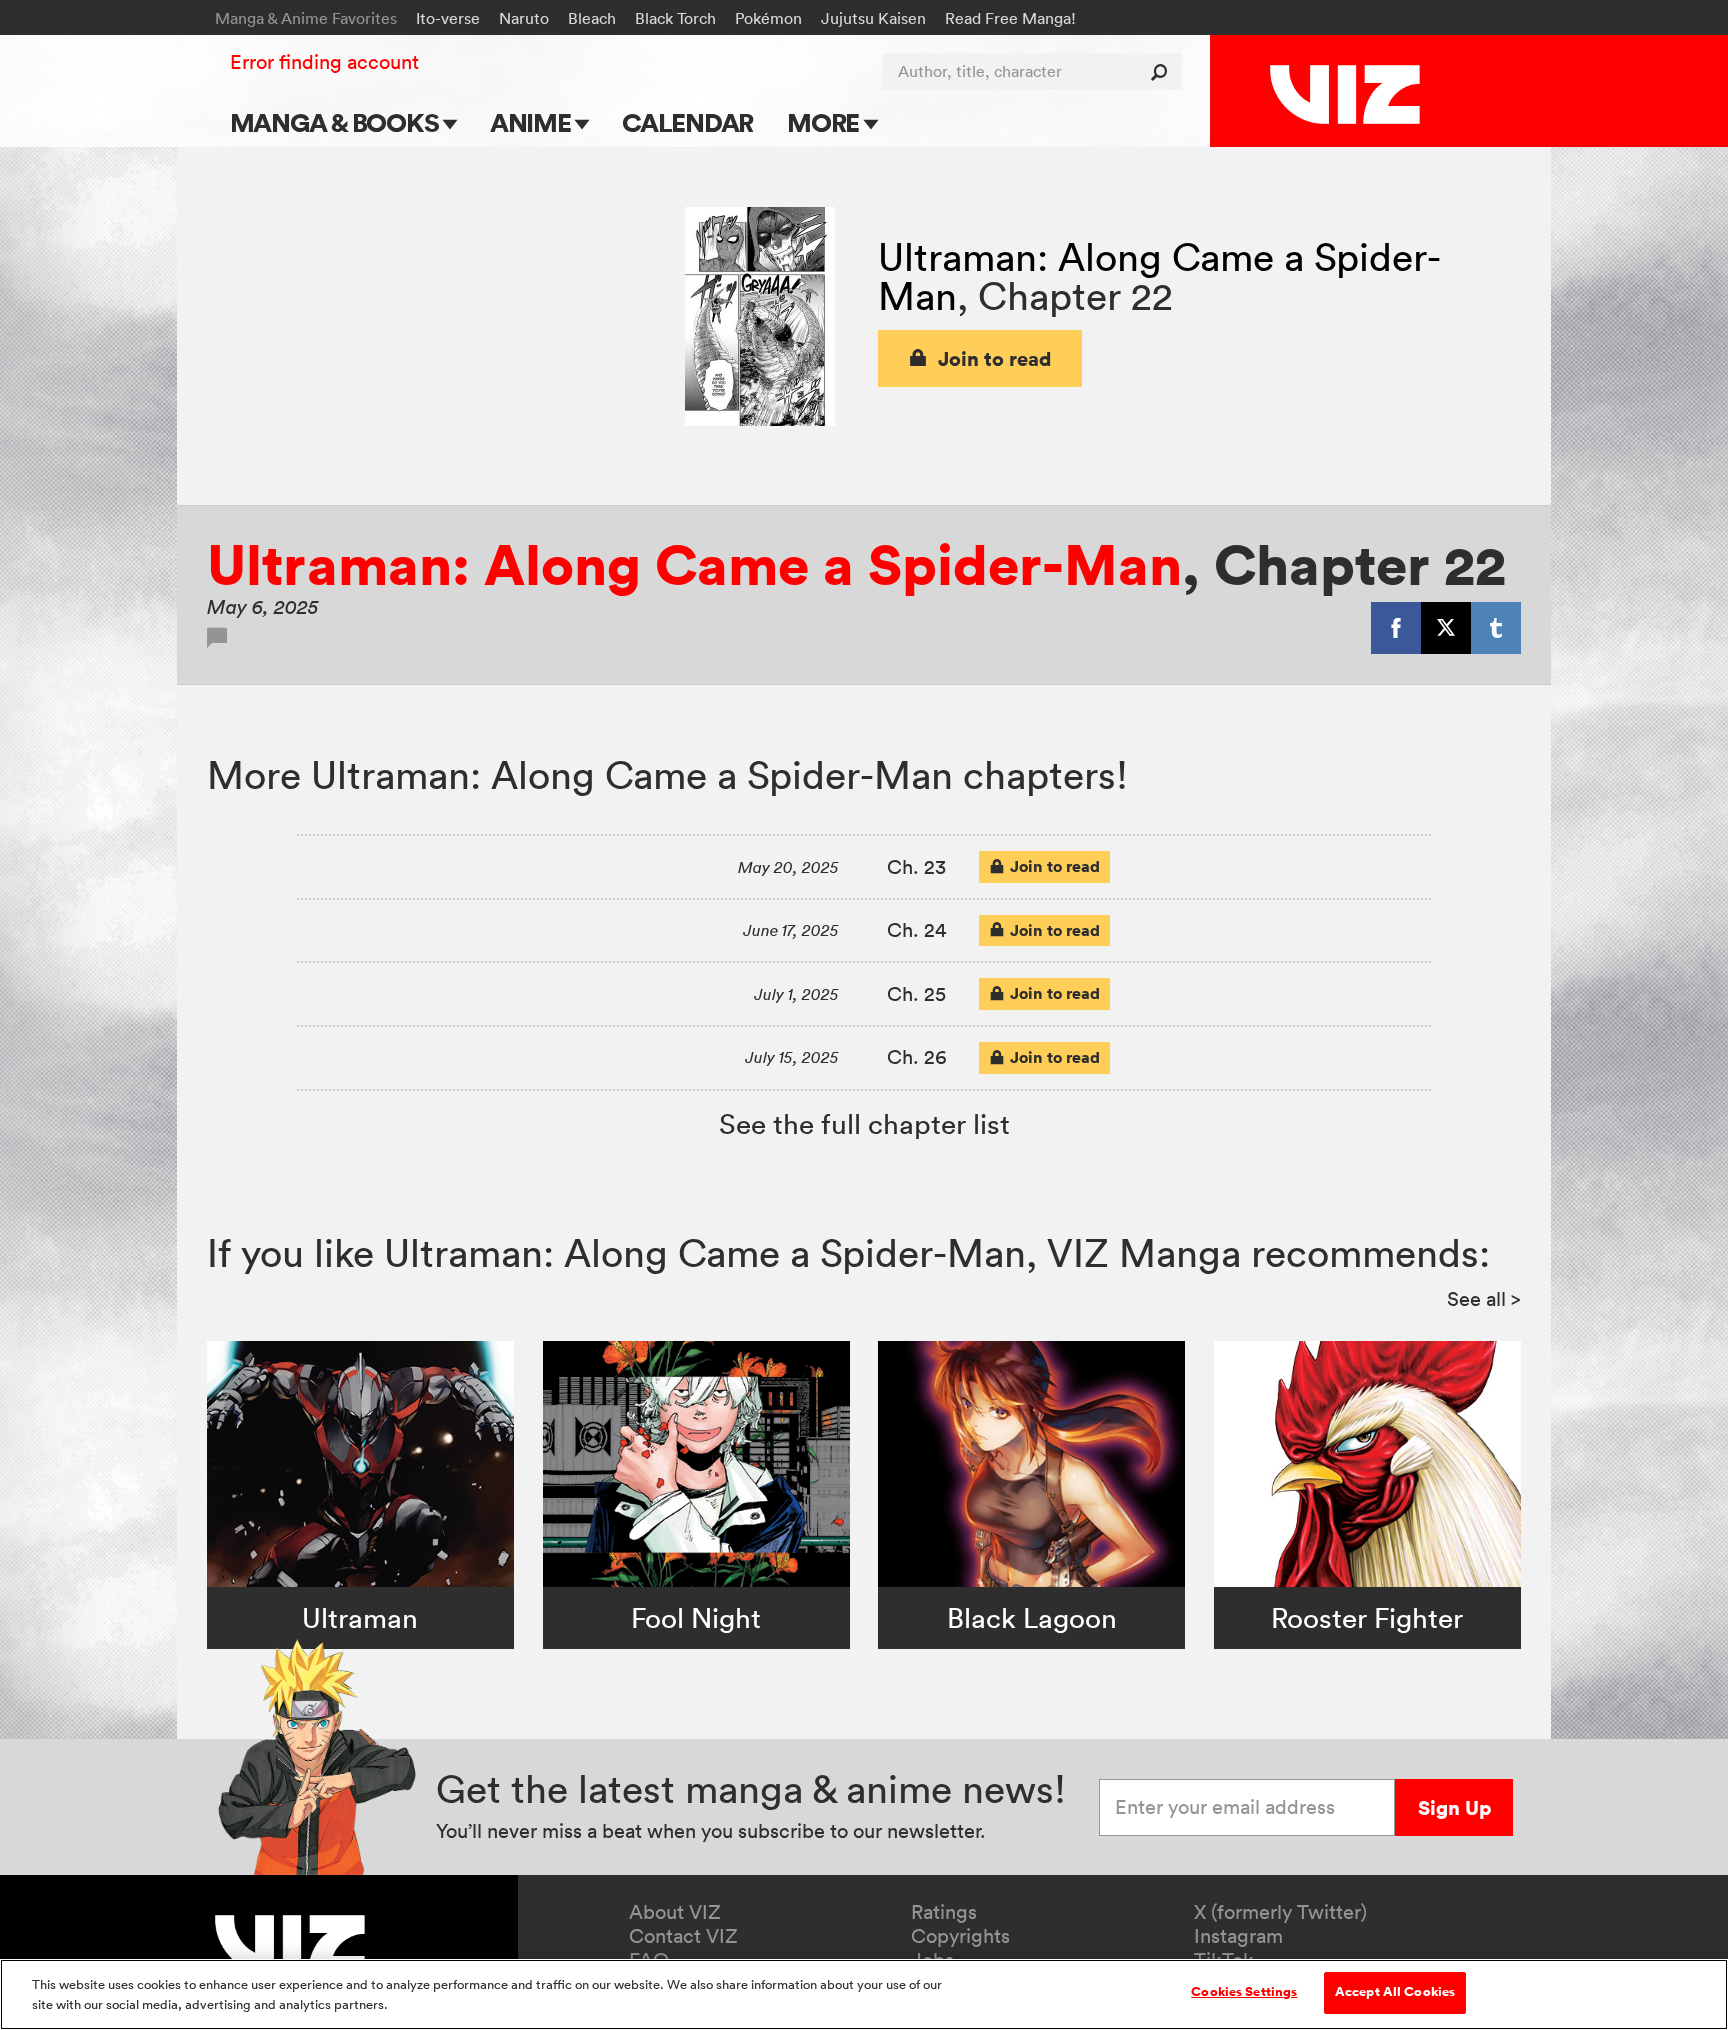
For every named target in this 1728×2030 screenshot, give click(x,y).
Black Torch (675, 18)
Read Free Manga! (1010, 18)
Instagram (1238, 1936)
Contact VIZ (683, 1936)
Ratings (944, 1912)
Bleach (592, 18)
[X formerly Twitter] (1446, 628)
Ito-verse (448, 18)
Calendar (687, 122)
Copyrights (960, 1936)
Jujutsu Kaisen (873, 18)
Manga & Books (337, 122)
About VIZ (675, 1912)
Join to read (995, 358)
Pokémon (768, 18)
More (825, 122)
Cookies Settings (1244, 1992)
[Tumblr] (1496, 628)
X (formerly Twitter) (1280, 1912)
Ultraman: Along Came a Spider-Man (694, 564)
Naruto (524, 18)
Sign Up (1454, 1807)
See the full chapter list (864, 1124)
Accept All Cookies (1395, 1992)
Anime (533, 122)
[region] (864, 1994)
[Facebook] (1396, 628)
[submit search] (1163, 71)
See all (1484, 1299)
